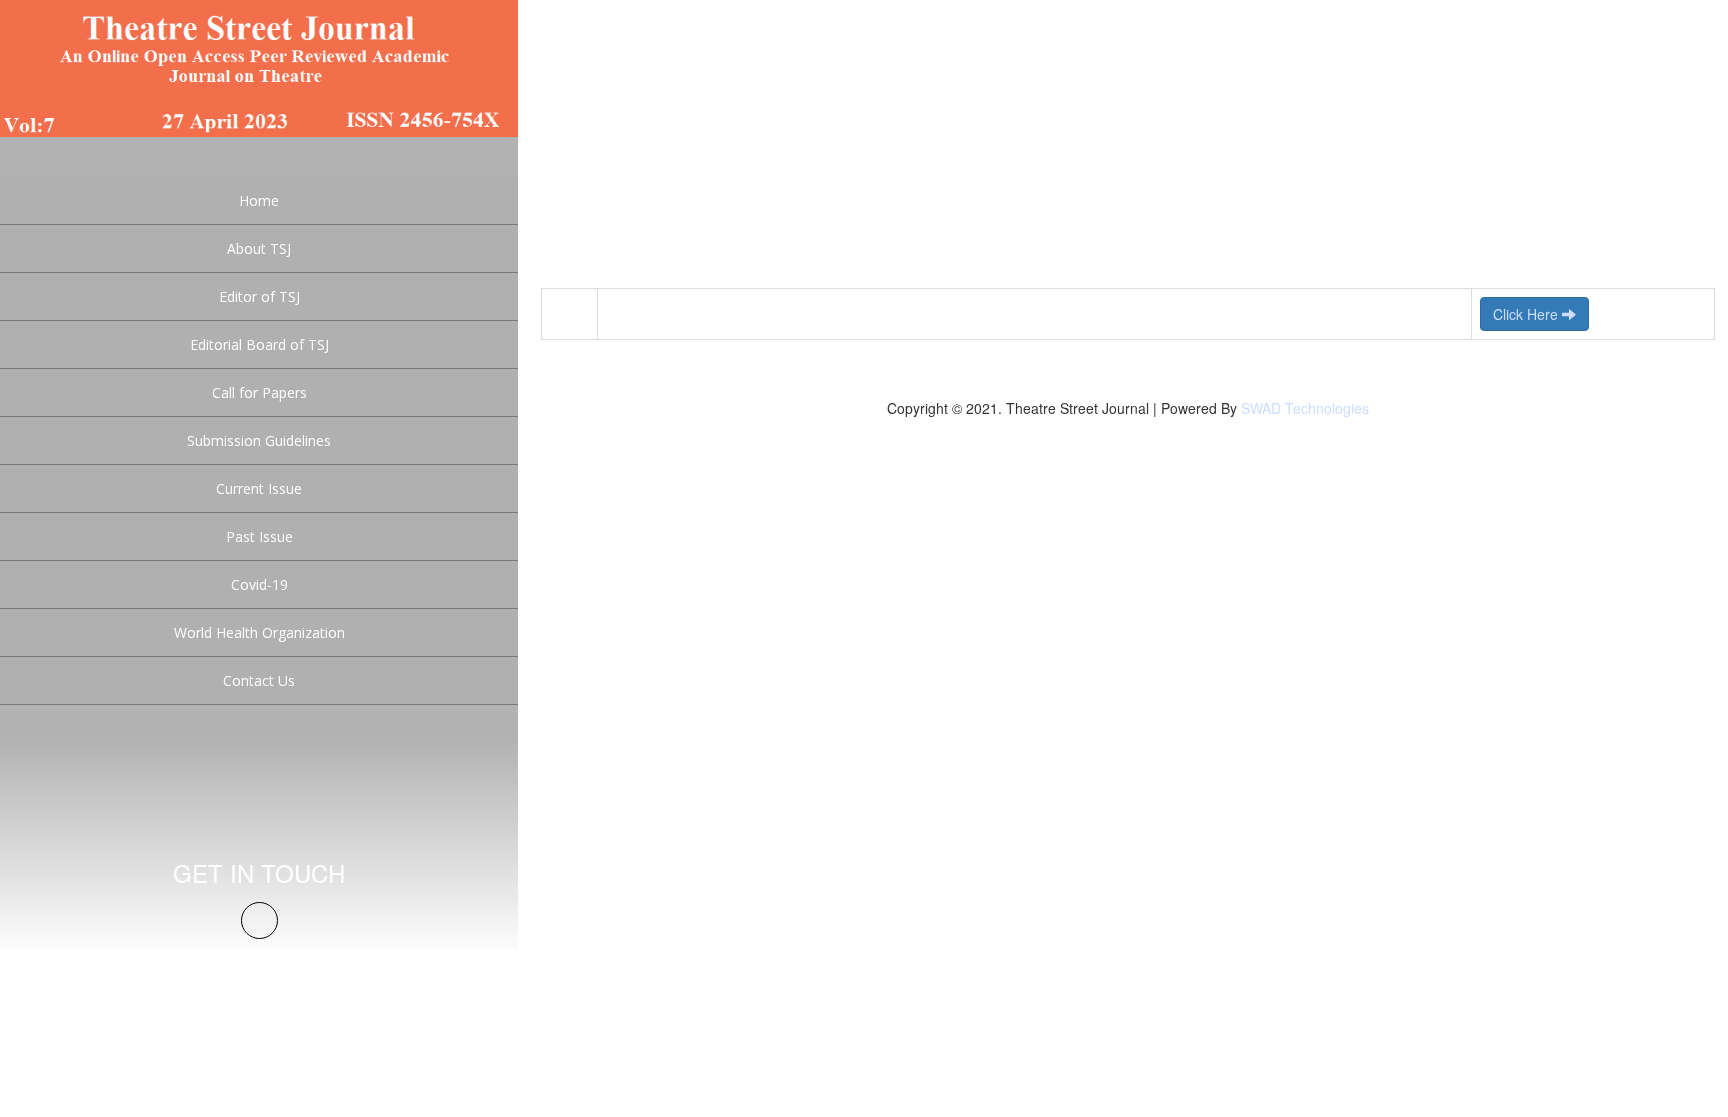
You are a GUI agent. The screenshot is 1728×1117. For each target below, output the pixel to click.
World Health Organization (259, 632)
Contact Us (259, 680)
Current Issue (259, 488)
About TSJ (259, 248)
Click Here (1527, 314)
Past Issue (259, 536)
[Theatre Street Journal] (259, 66)
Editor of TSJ (259, 296)
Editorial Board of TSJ (259, 344)
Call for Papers (259, 392)
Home (259, 200)
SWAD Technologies (1305, 408)
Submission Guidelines (259, 440)
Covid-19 (259, 584)
